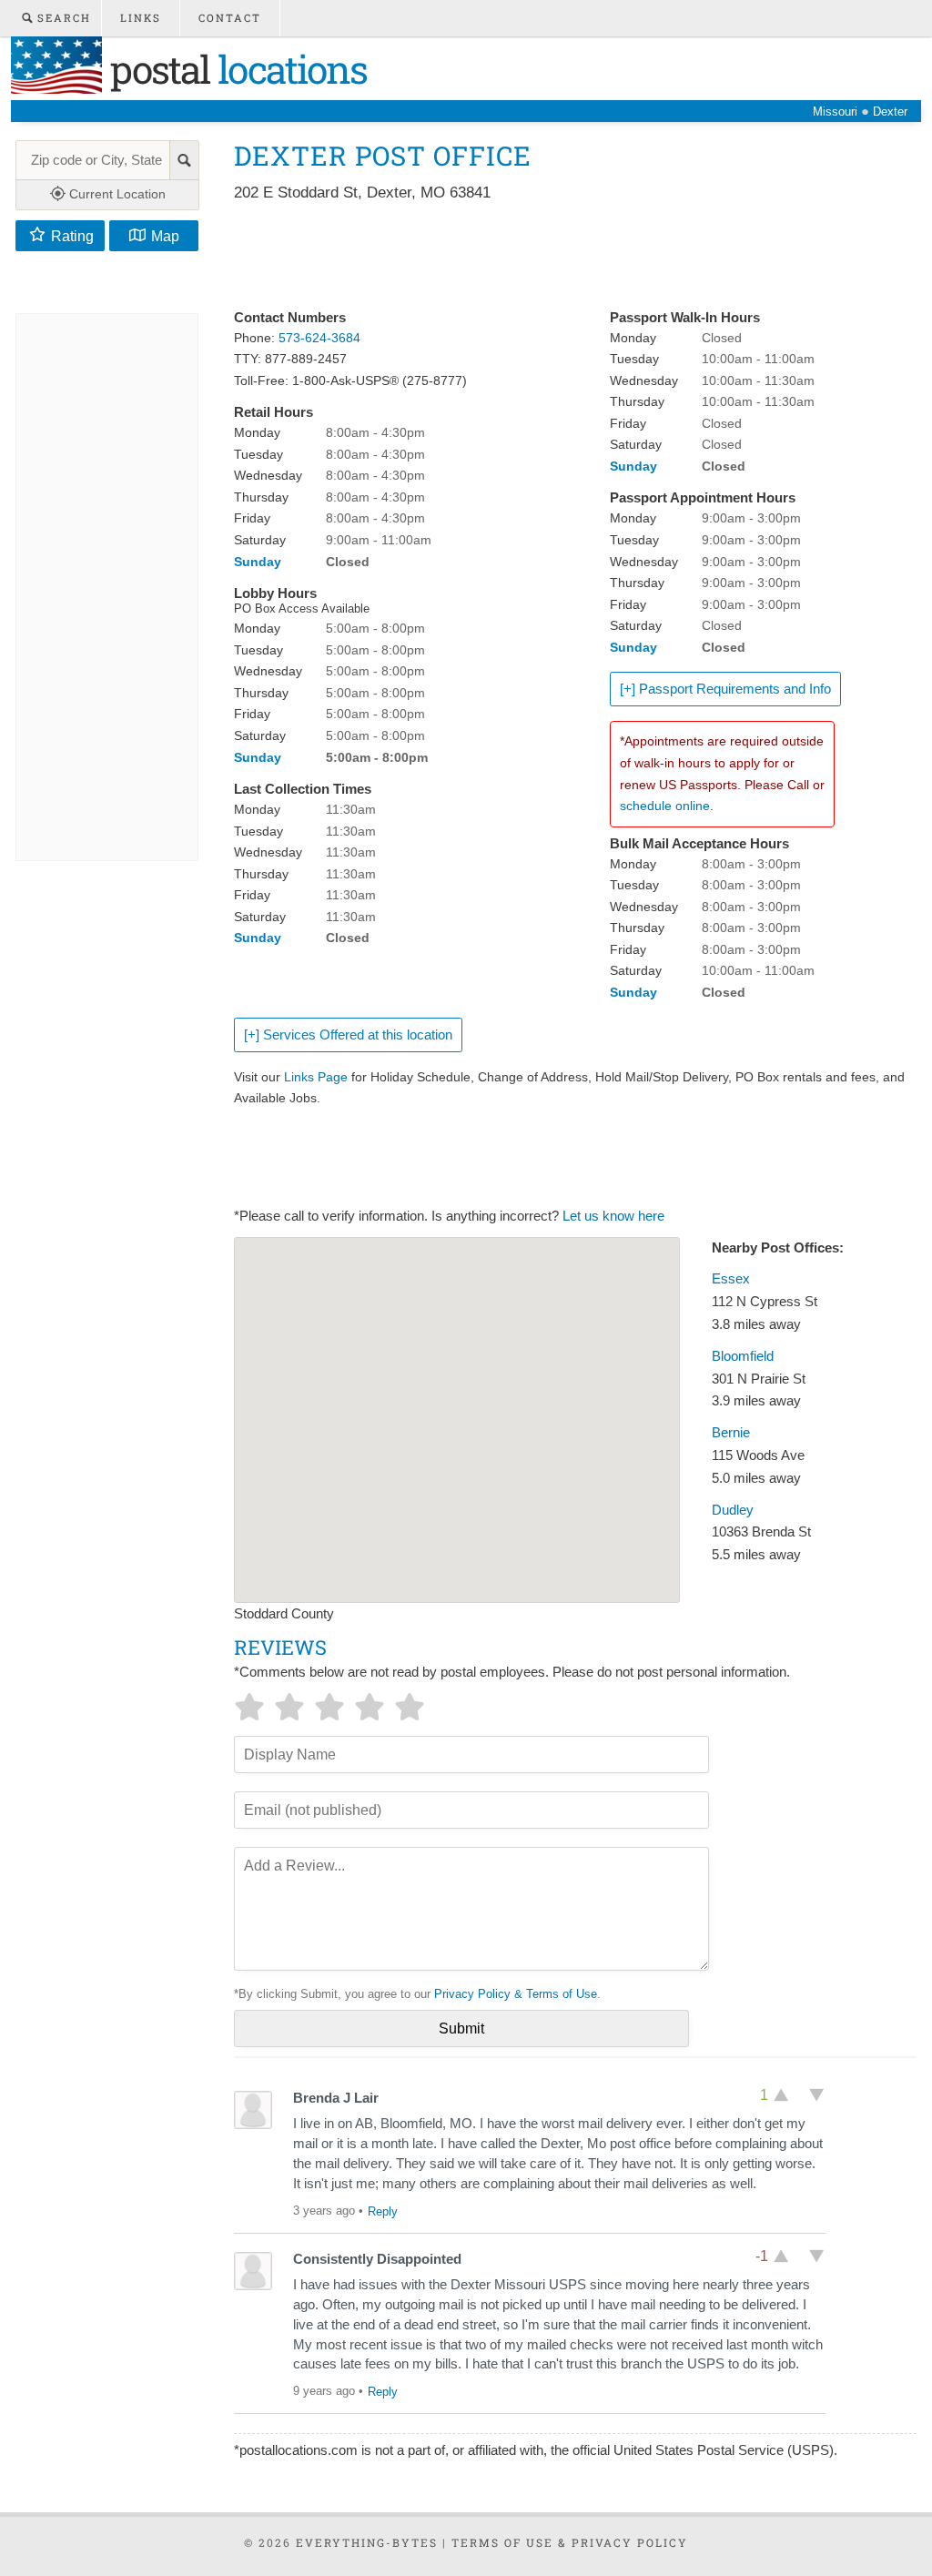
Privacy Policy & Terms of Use (516, 1994)
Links (141, 18)
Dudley (733, 1510)
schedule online (665, 806)
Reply (383, 2211)
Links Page (316, 1077)
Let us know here (613, 1216)
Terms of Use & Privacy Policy (570, 2542)
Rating (72, 236)
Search (62, 18)
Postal (234, 69)
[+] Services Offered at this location (348, 1035)
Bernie (731, 1433)
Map (165, 236)
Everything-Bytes (367, 2542)
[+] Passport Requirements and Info (725, 689)
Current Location (116, 194)
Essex (731, 1279)
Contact (230, 18)
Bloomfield (743, 1356)
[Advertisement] (565, 257)
